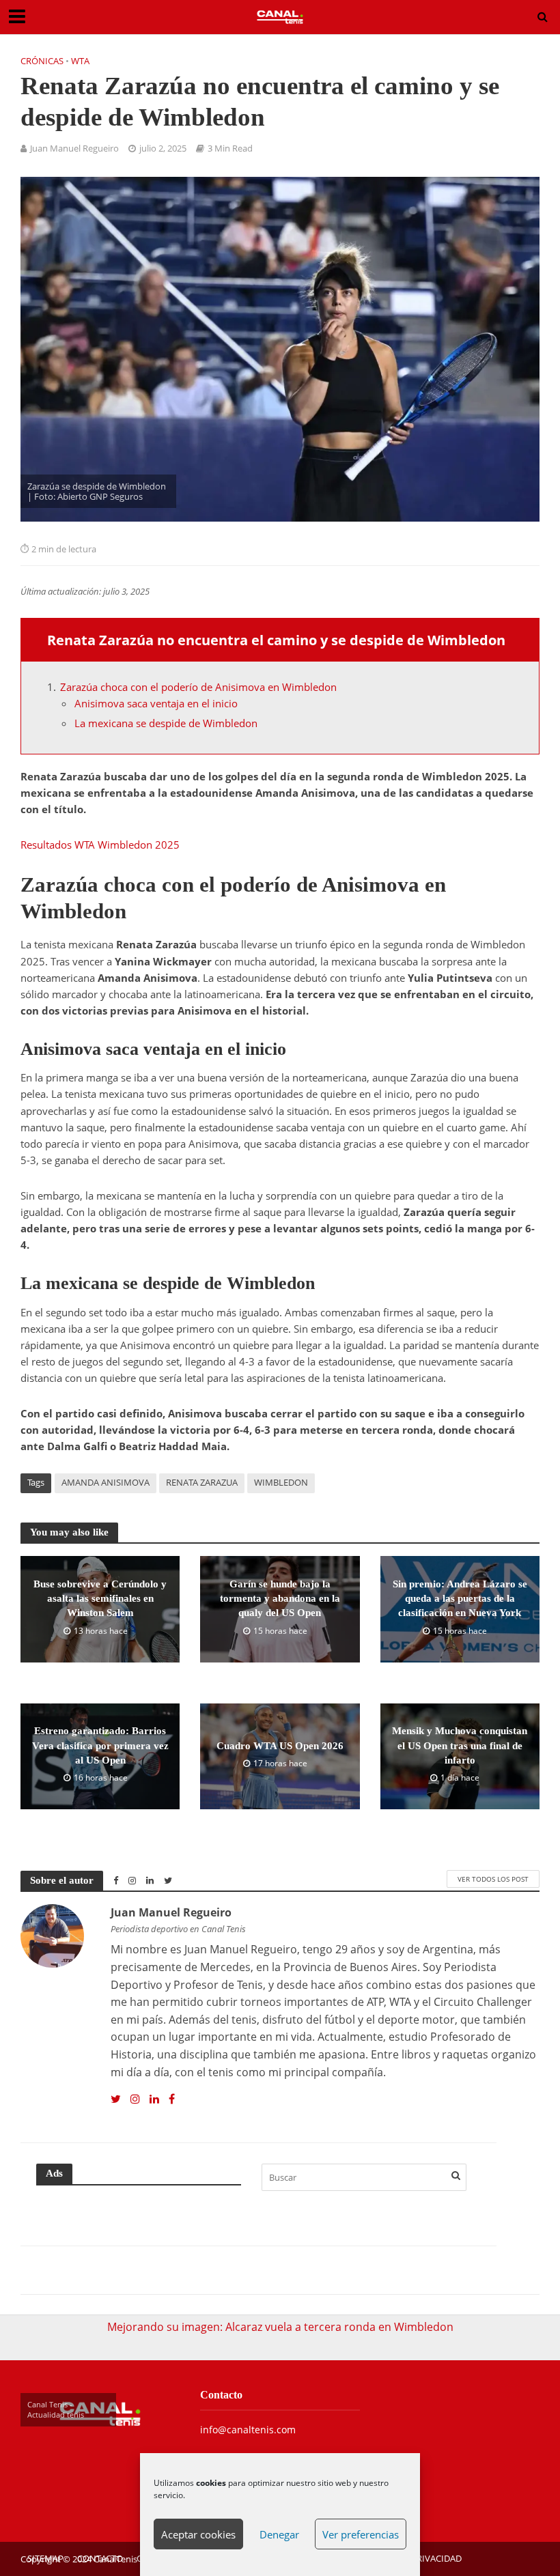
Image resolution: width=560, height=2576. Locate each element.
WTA (80, 61)
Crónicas (42, 61)
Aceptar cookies (198, 2534)
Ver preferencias (361, 2534)
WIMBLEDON (281, 1482)
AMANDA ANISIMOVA (106, 1482)
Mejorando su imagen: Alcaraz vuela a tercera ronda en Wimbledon (280, 2327)
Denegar (279, 2534)
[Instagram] (135, 2099)
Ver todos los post (493, 1879)
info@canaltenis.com (248, 2430)
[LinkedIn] (154, 2099)
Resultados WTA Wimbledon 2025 (100, 845)
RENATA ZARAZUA (202, 1482)
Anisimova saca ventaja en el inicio (156, 703)
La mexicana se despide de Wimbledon (166, 723)
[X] (116, 2099)
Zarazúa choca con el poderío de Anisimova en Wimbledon (198, 687)
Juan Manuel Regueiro (74, 148)
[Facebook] (172, 2099)
